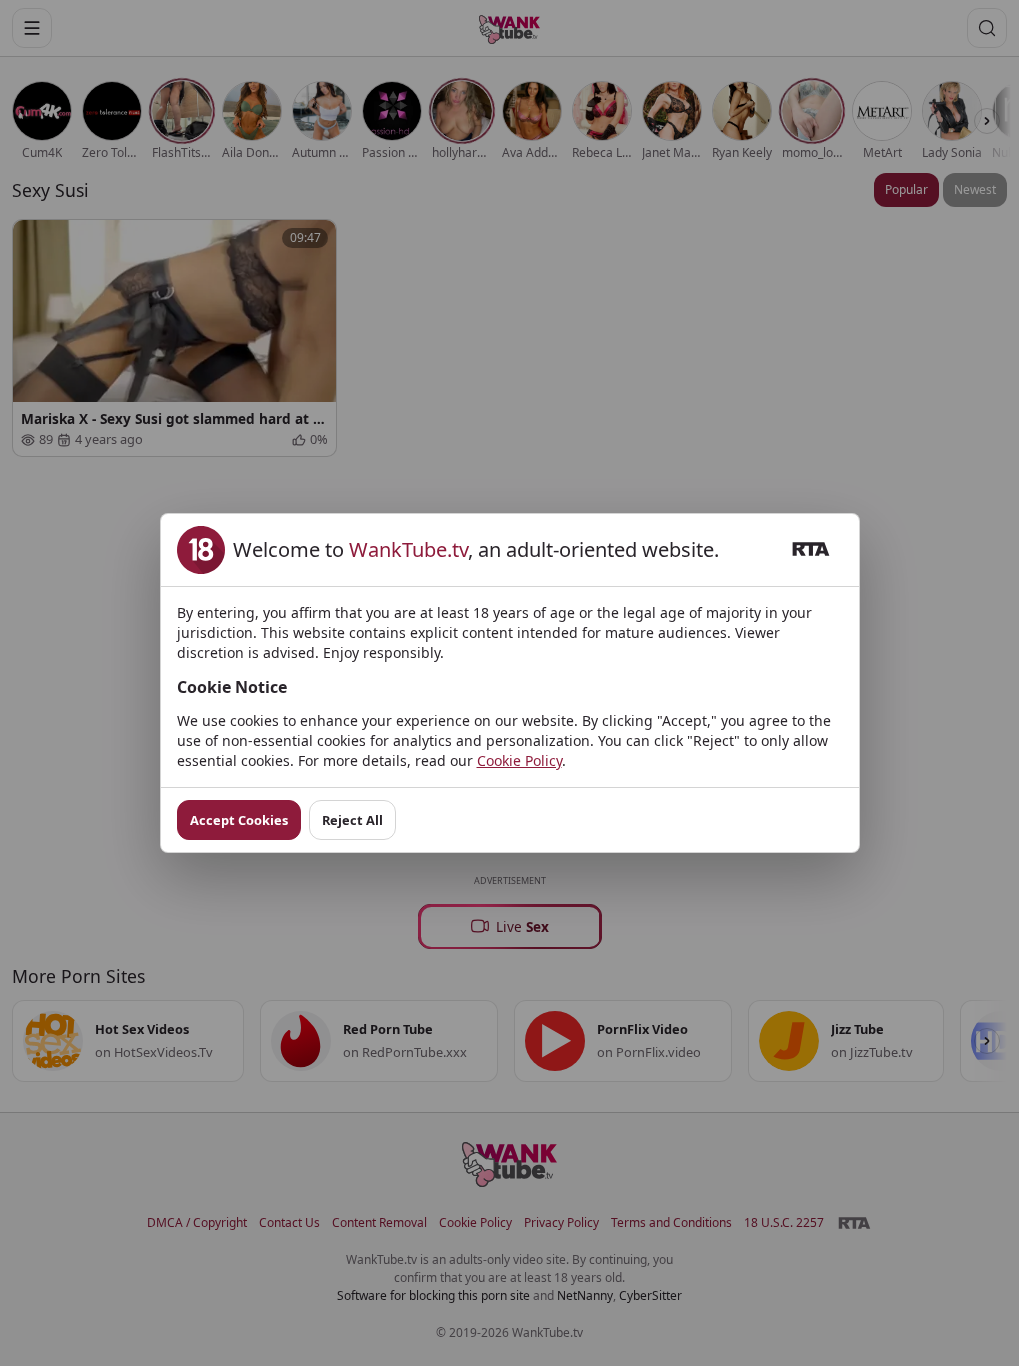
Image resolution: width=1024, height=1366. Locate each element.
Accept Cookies (239, 820)
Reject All (352, 820)
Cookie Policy (519, 760)
